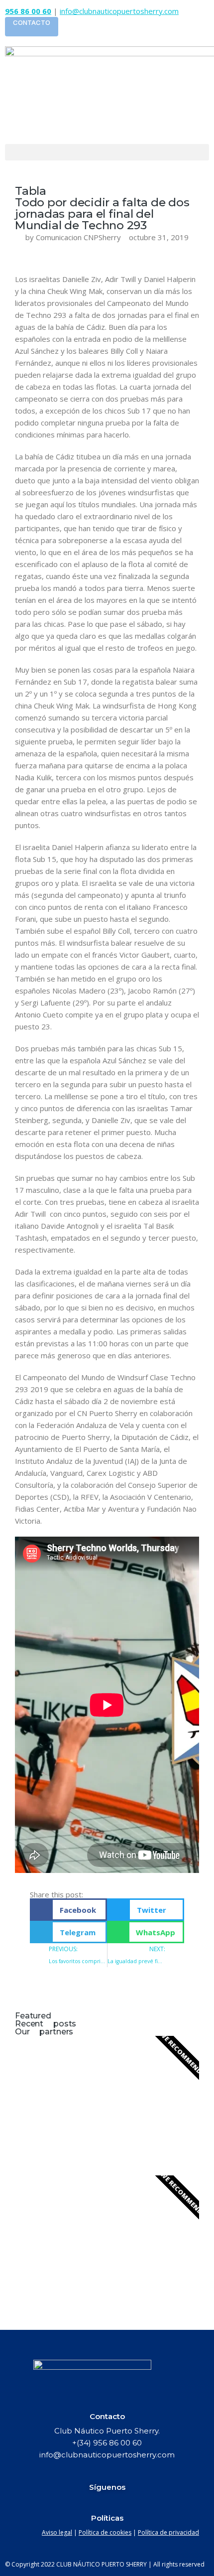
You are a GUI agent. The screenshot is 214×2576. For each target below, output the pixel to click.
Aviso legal (57, 2532)
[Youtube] (126, 2504)
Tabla (31, 191)
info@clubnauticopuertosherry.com (119, 11)
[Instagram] (145, 2504)
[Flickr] (88, 2504)
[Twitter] (107, 2504)
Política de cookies (105, 2532)
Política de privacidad (168, 2532)
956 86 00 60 (28, 11)
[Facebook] (69, 2504)
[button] (107, 152)
